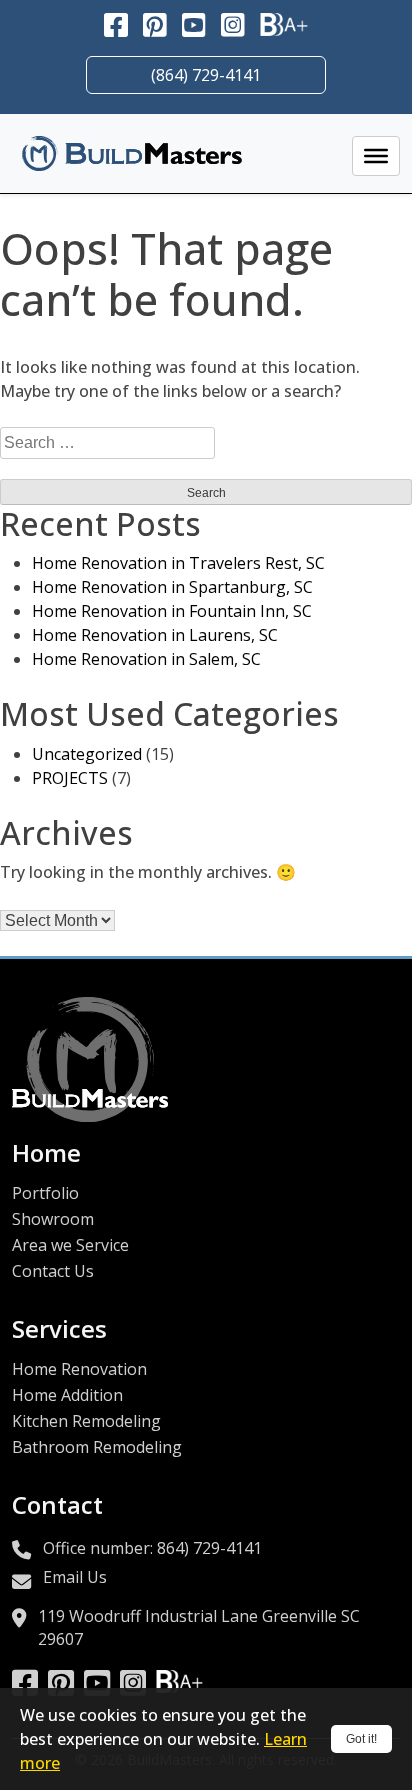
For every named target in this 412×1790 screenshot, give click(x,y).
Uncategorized (87, 754)
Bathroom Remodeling (97, 1447)
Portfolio (45, 1193)
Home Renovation (79, 1369)
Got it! (361, 1739)
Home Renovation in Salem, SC (146, 659)
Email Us (75, 1577)
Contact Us (53, 1271)
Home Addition (67, 1395)
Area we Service (70, 1245)
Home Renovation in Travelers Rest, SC (178, 563)
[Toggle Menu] (376, 156)
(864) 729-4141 (206, 75)
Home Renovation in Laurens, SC (155, 635)
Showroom (53, 1219)
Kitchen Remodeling (86, 1421)
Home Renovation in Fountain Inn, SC (172, 611)
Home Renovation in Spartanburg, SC (172, 587)
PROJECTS (70, 778)
